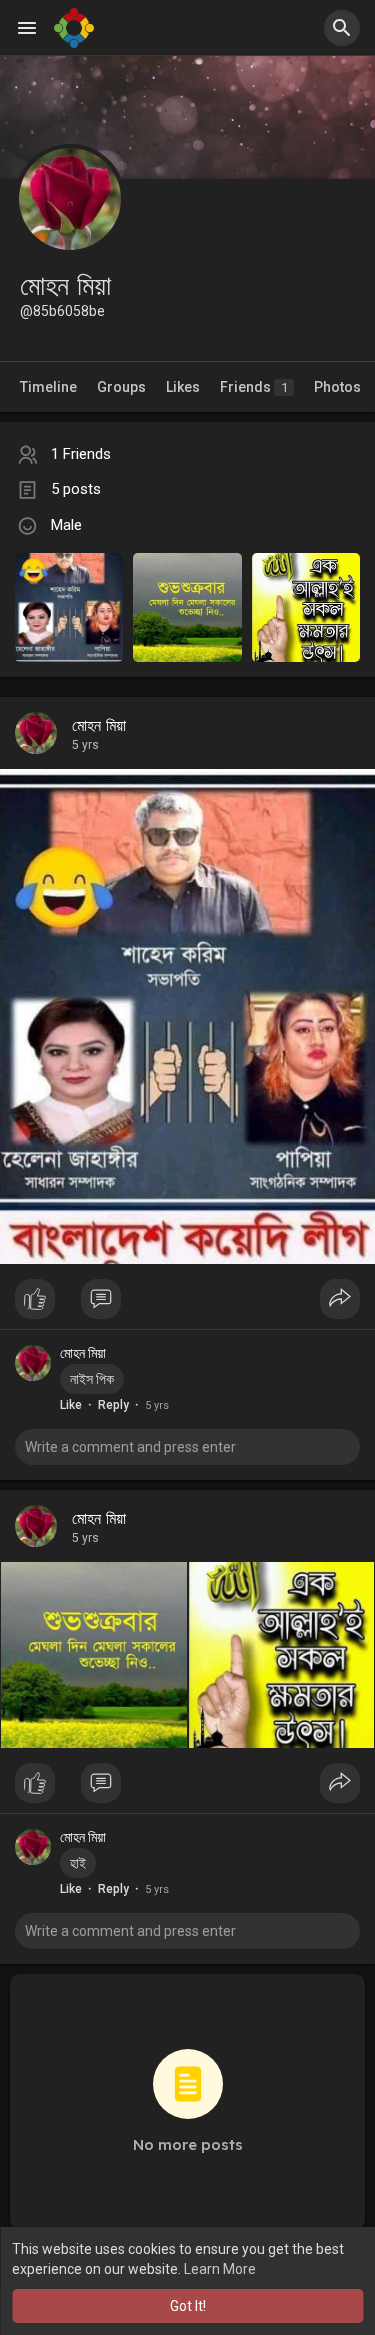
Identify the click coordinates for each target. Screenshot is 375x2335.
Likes (183, 387)
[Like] (187, 1304)
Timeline (48, 387)
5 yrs (85, 745)
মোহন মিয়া (99, 726)
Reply (113, 1405)
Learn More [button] (220, 2269)
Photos (337, 387)
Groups (121, 387)
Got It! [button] (188, 2306)
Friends (254, 387)
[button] (342, 28)
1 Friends (81, 454)
